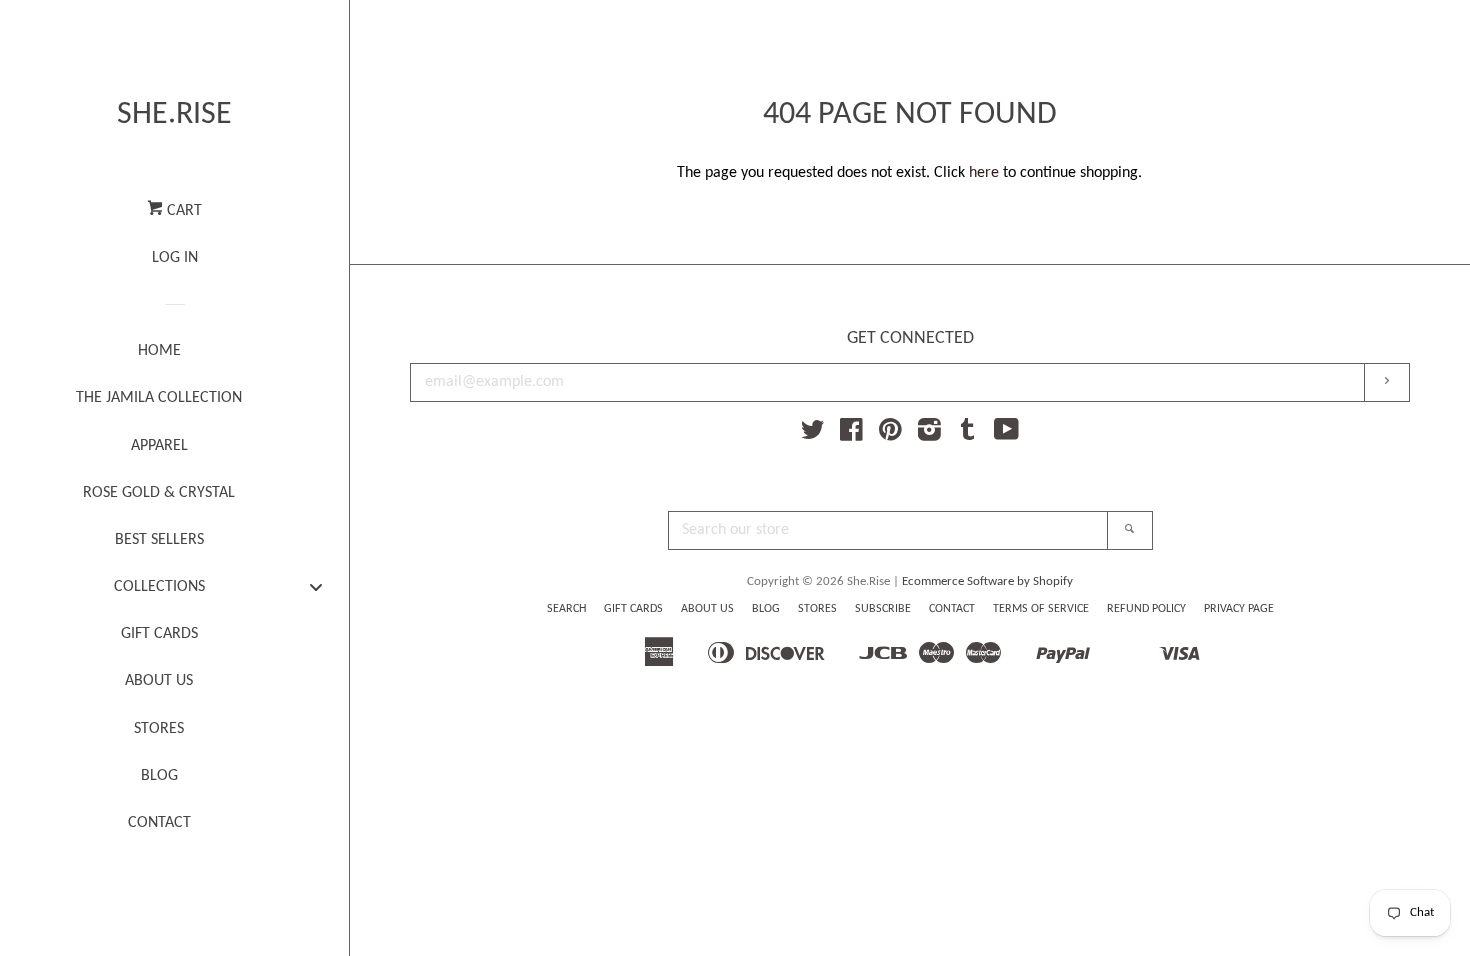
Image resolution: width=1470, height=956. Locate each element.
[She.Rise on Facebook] (851, 435)
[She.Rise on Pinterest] (890, 435)
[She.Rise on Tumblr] (968, 435)
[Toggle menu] (316, 586)
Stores (817, 609)
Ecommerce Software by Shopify (987, 581)
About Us (707, 609)
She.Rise (174, 115)
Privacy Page (1239, 609)
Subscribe (883, 609)
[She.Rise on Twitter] (813, 435)
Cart (182, 211)
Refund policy (1146, 609)
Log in (175, 258)
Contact (952, 609)
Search (566, 609)
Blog (766, 609)
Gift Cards (633, 609)
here (984, 173)
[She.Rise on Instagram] (929, 435)
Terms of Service (1041, 609)
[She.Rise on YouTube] (1006, 435)
